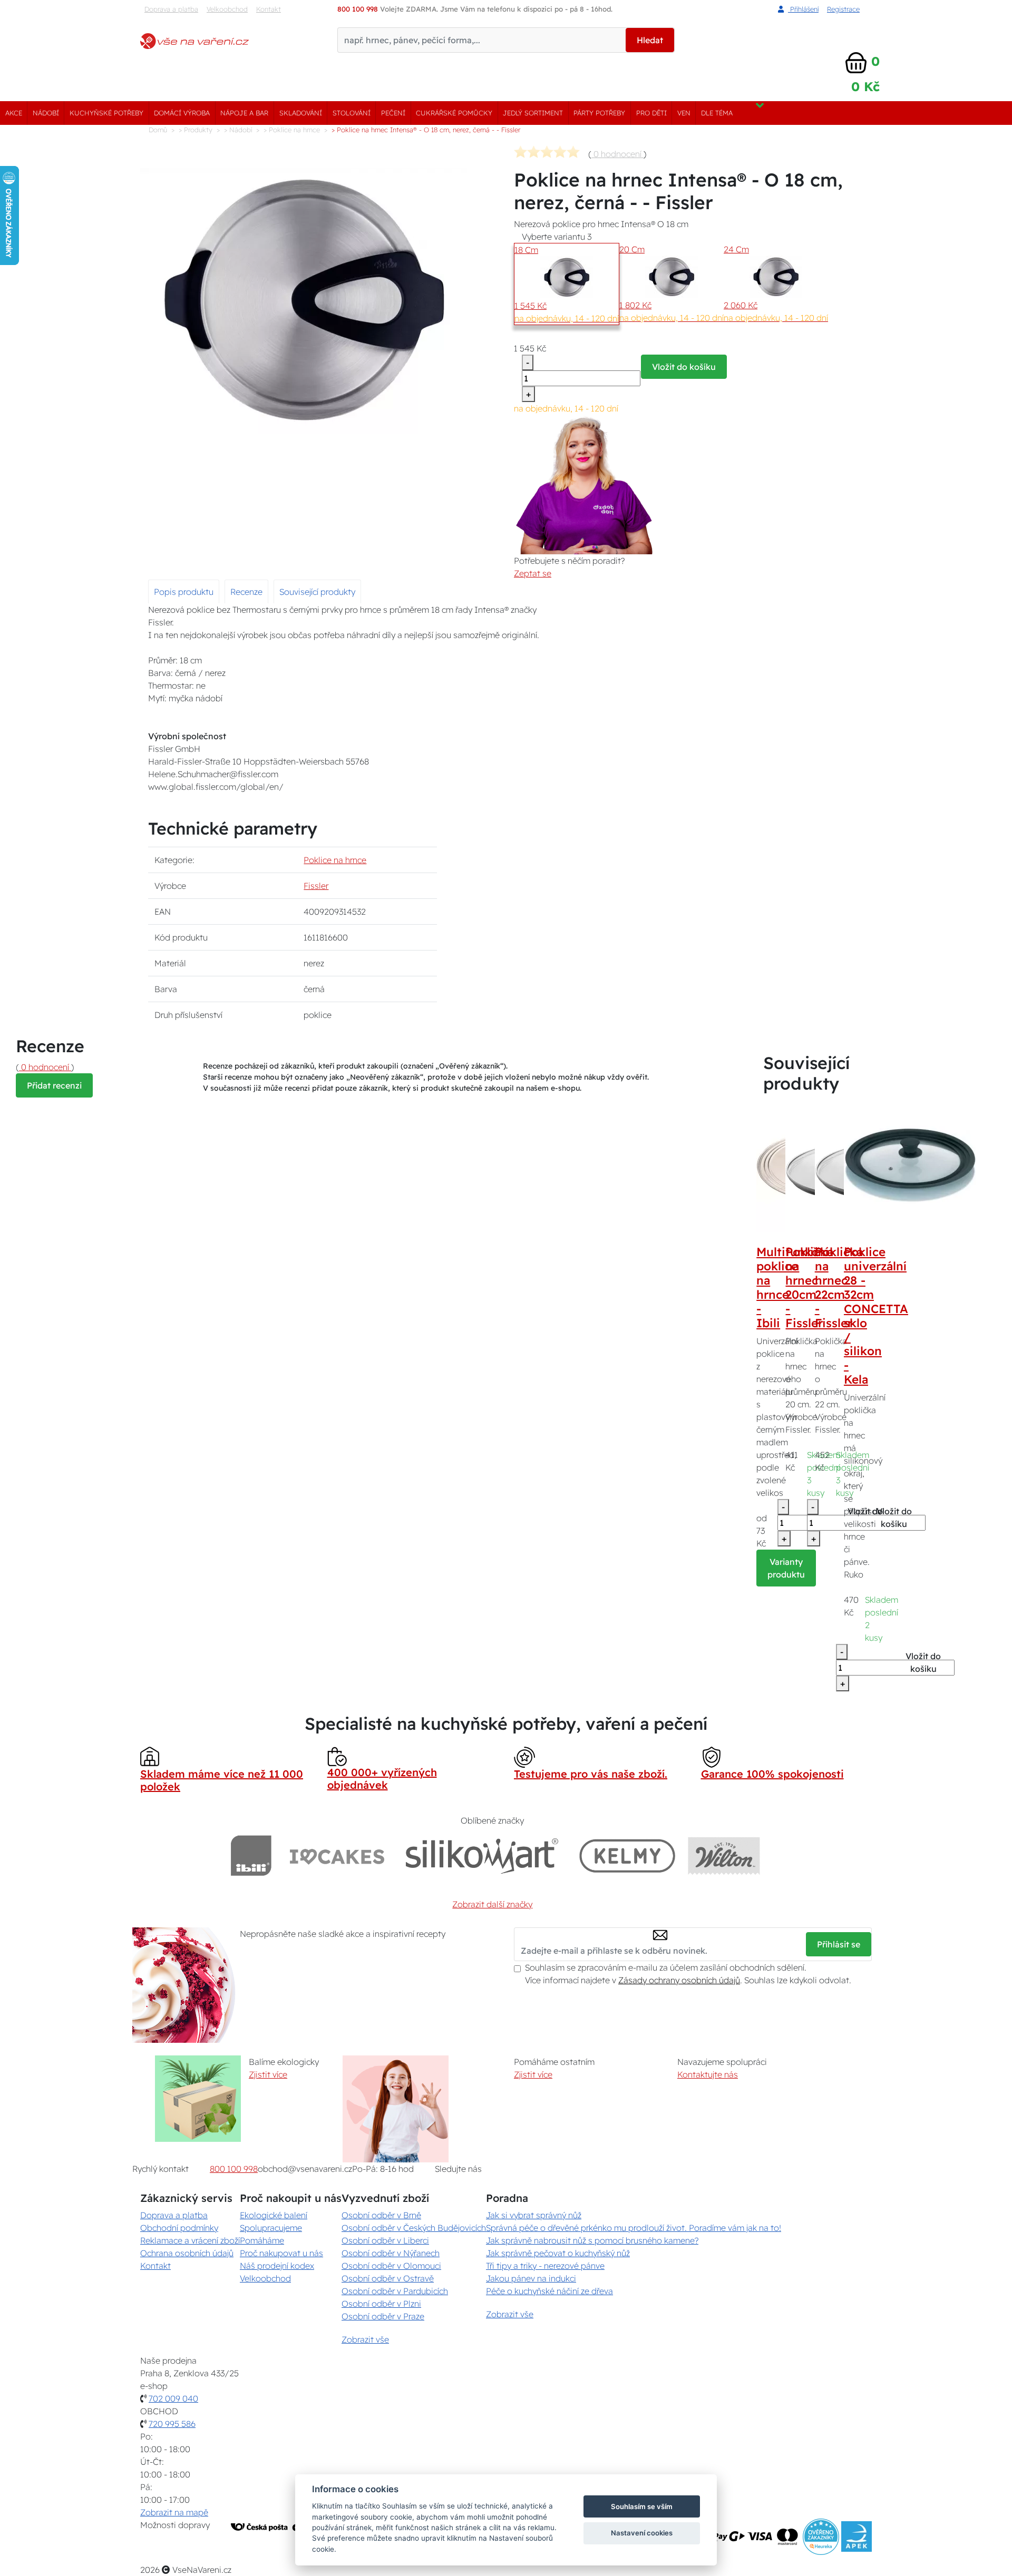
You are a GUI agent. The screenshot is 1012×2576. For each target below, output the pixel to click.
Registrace (843, 9)
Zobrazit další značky (492, 1904)
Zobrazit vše (365, 2339)
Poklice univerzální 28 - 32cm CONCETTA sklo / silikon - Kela (876, 1316)
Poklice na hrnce (335, 860)
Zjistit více (268, 2074)
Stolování (352, 113)
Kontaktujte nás (708, 2074)
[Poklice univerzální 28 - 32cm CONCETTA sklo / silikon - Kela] (910, 1165)
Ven (684, 113)
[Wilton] (724, 1855)
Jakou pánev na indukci (531, 2278)
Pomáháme (262, 2240)
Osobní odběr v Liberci (385, 2240)
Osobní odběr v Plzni (381, 2304)
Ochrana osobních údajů (187, 2253)
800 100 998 (234, 2169)
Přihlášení (803, 9)
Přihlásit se (839, 1944)
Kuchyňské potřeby (106, 113)
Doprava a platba (171, 9)
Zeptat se (533, 573)
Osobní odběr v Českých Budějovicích (414, 2228)
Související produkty (317, 592)
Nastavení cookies (642, 2533)
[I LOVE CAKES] (337, 1855)
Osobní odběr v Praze (383, 2316)
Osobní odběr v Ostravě (388, 2278)
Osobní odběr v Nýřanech (391, 2253)
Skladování (301, 113)
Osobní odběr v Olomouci (391, 2266)
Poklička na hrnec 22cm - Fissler (839, 1287)
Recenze (246, 592)
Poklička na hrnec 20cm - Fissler (809, 1287)
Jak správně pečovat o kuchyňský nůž (558, 2253)
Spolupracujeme (271, 2228)
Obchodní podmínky (179, 2228)
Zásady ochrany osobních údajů (679, 1980)
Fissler (316, 886)
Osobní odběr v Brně (381, 2215)
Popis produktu (184, 592)
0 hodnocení (617, 154)
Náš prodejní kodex (277, 2266)
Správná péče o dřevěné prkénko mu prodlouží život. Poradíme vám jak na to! (634, 2228)
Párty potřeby (599, 113)
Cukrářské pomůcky (454, 113)
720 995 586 (172, 2424)
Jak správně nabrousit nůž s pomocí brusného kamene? (592, 2240)
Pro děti (651, 113)
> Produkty (196, 130)
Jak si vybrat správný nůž (534, 2215)
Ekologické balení (274, 2215)
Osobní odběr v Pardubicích (395, 2291)
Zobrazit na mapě (174, 2512)
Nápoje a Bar (244, 113)
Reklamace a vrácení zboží (190, 2240)
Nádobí (46, 113)
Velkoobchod (227, 9)
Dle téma (717, 113)
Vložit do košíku (684, 367)
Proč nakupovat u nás (281, 2253)
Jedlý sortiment (533, 113)
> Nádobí (238, 130)
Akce (14, 113)
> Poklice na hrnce (292, 130)
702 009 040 (173, 2398)
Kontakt (269, 9)
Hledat (650, 40)
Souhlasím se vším (642, 2506)
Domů (158, 130)
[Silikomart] (482, 1855)
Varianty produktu (786, 1568)
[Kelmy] (627, 1855)
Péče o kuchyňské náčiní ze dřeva (549, 2291)
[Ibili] (251, 1855)
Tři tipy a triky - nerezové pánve (545, 2266)
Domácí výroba (182, 113)
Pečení (393, 113)
